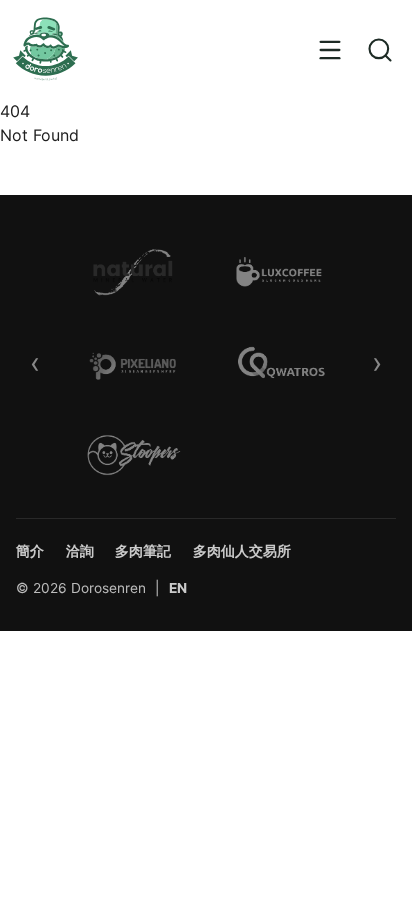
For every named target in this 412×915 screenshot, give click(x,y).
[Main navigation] (329, 49)
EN (178, 588)
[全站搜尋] (380, 49)
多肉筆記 (143, 551)
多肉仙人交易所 (242, 551)
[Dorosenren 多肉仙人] (45, 49)
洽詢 (80, 551)
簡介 (30, 551)
